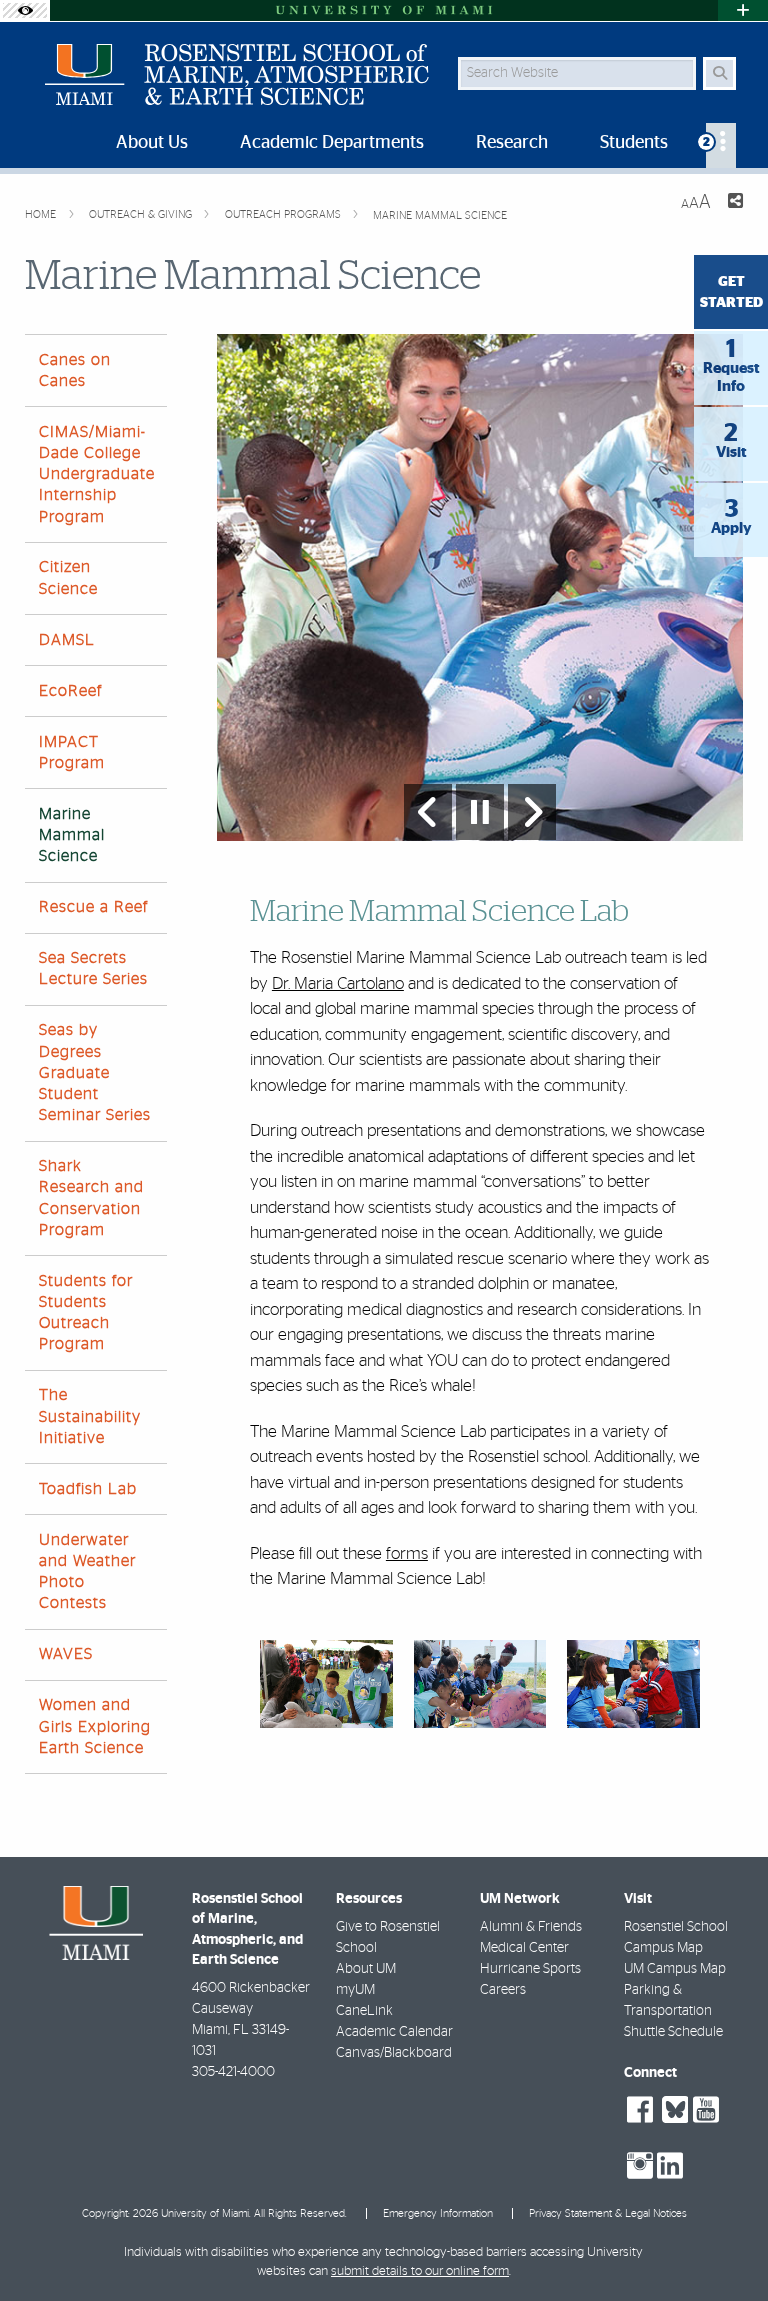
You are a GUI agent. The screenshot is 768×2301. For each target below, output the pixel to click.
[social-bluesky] (672, 2107)
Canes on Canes (75, 370)
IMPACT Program (72, 752)
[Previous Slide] (428, 812)
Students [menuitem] (634, 143)
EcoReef (70, 691)
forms (407, 1553)
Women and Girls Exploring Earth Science (95, 1726)
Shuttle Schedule (673, 2032)
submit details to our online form (420, 2271)
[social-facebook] (640, 2110)
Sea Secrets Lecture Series (93, 968)
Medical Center (524, 1948)
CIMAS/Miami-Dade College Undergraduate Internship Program (97, 474)
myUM (355, 1990)
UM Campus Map (675, 1969)
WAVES (66, 1654)
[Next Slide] (532, 812)
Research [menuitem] (512, 143)
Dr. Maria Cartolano (338, 983)
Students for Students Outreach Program (86, 1313)
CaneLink (364, 2011)
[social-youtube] (706, 2110)
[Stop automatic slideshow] (480, 812)
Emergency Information (438, 2213)
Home (42, 214)
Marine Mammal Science (440, 215)
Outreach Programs (284, 214)
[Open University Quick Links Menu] (743, 10)
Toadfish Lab (88, 1489)
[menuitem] (721, 145)
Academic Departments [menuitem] (332, 143)
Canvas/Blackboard (394, 2053)
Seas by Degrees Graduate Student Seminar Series (95, 1072)
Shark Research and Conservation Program (91, 1198)
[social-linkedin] (670, 2166)
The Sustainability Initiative (90, 1416)
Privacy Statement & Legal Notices (608, 2213)
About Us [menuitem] (152, 143)
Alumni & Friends (531, 1927)
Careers (503, 1990)
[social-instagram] (640, 2166)
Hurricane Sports (530, 1969)
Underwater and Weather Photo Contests (87, 1572)
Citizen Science (68, 577)
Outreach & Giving (142, 214)
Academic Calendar (394, 2032)
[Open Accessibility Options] (25, 10)
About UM (366, 1969)
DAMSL (67, 640)
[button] (724, 2245)
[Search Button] (719, 73)
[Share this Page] (735, 203)
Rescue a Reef (93, 907)
